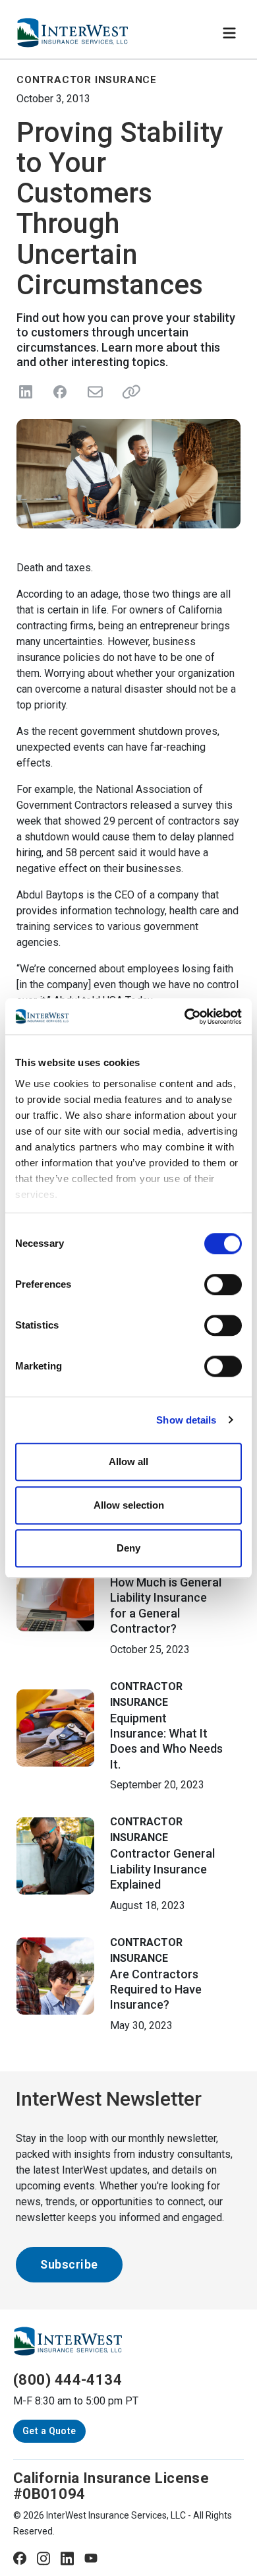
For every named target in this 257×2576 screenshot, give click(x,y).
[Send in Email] (94, 392)
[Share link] (128, 392)
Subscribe (69, 2264)
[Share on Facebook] (60, 392)
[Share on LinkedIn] (26, 392)
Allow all (128, 1461)
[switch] (223, 1284)
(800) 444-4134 (68, 2380)
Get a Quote (49, 2431)
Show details (186, 1420)
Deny (128, 1548)
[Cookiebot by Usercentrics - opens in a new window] (185, 1017)
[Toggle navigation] (229, 33)
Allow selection (129, 1505)
